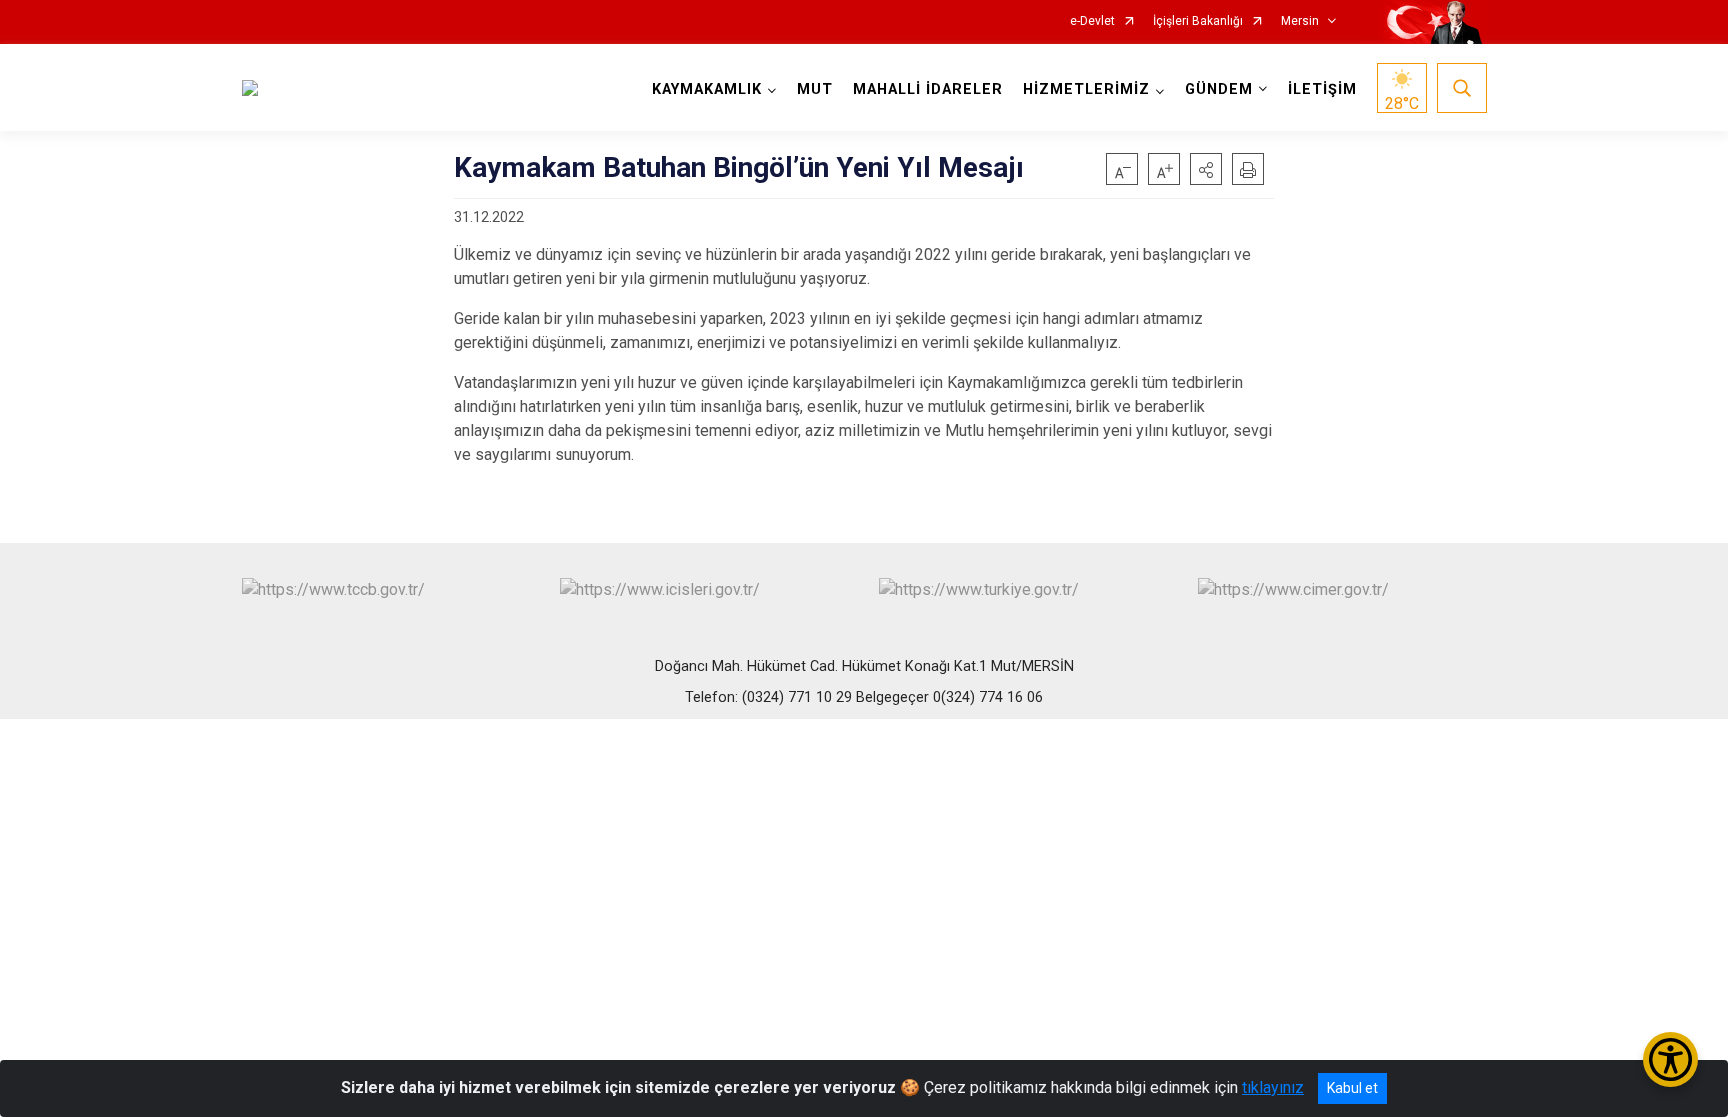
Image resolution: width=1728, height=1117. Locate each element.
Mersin (1300, 21)
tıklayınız (1273, 1087)
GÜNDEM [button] (1219, 89)
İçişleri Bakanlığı (1198, 21)
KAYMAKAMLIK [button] (707, 89)
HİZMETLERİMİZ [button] (1086, 89)
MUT (815, 89)
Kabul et (1352, 1088)
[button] (1206, 169)
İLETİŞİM (1322, 89)
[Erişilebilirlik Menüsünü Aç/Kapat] (1670, 1059)
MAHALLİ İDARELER (928, 89)
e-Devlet (1092, 21)
